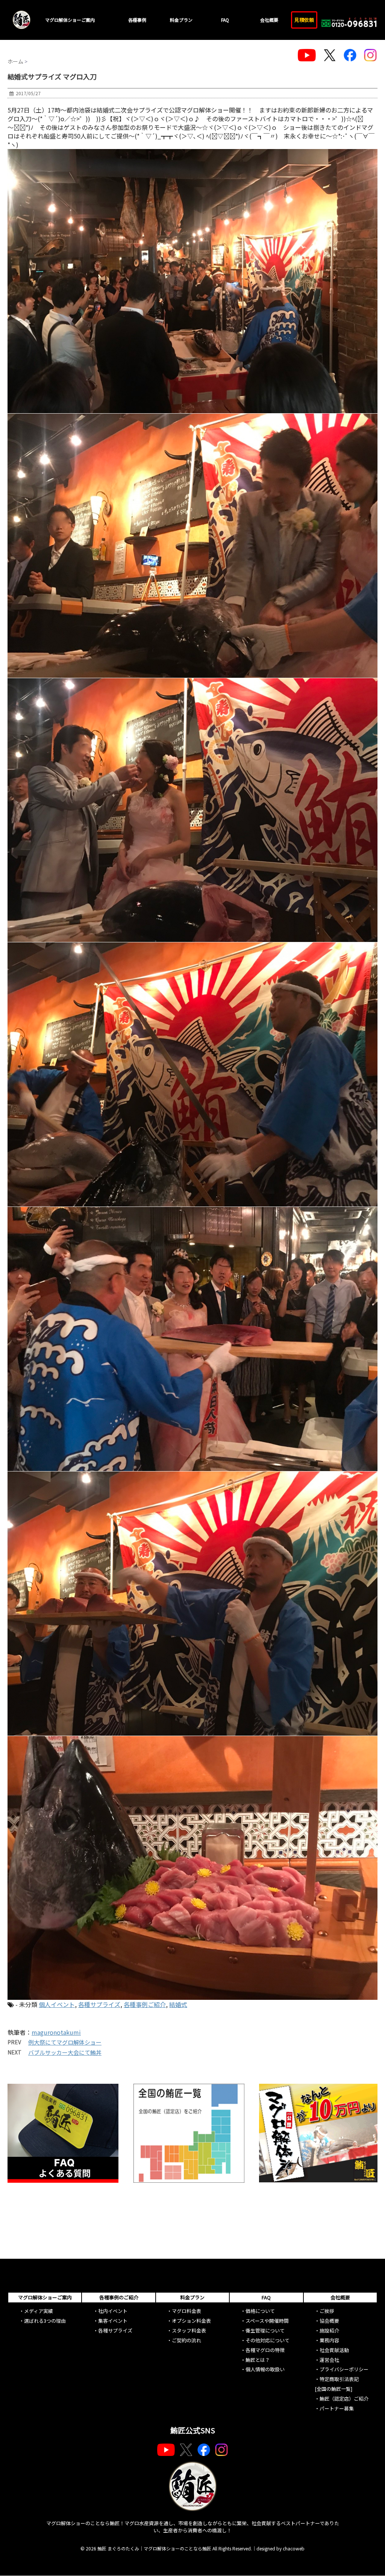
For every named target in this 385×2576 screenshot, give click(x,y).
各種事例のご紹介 (119, 2297)
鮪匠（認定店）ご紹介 (344, 2399)
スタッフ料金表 (189, 2330)
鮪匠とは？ (258, 2360)
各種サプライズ (99, 2004)
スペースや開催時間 (267, 2321)
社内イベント (113, 2311)
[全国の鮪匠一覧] (333, 2389)
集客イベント (113, 2321)
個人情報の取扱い (265, 2369)
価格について (260, 2311)
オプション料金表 (191, 2321)
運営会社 (329, 2360)
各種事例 (137, 20)
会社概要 (269, 20)
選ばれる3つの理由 (45, 2321)
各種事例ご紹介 (145, 2004)
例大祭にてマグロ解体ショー (65, 2042)
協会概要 (329, 2321)
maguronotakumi (56, 2032)
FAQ (225, 20)
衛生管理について (265, 2330)
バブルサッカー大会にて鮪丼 (65, 2052)
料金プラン (181, 20)
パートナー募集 (337, 2408)
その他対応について (268, 2340)
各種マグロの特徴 (265, 2350)
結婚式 (178, 2004)
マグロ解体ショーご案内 (70, 20)
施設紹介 (329, 2330)
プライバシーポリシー (344, 2369)
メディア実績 (39, 2311)
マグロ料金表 (186, 2311)
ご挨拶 (327, 2311)
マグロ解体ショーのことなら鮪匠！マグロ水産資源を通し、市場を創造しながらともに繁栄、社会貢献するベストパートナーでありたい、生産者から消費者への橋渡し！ (193, 2527)
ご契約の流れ (186, 2340)
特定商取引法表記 (339, 2379)
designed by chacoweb (280, 2548)
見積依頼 (304, 20)
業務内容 (329, 2340)
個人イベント (57, 2004)
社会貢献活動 (334, 2350)
